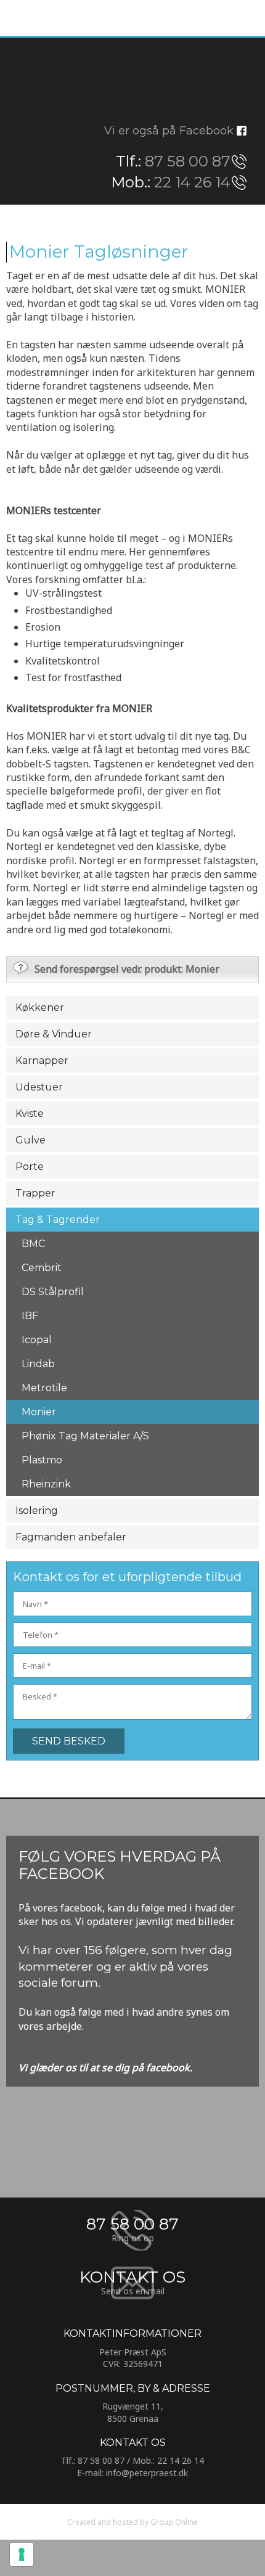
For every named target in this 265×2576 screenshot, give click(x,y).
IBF (30, 1316)
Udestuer (39, 1087)
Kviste (30, 1114)
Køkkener (40, 1008)
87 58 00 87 (188, 161)
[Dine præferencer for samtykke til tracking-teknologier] (22, 2554)
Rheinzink (46, 1484)
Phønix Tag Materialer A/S (85, 1436)
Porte (30, 1167)
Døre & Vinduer (54, 1034)
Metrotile (44, 1388)
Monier (39, 1412)
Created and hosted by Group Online (132, 2522)
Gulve (31, 1140)
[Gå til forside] (132, 80)
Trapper (35, 1193)
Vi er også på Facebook (169, 131)
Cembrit (42, 1268)
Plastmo (42, 1460)
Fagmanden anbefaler (71, 1537)
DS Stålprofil (53, 1292)
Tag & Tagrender (58, 1220)
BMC (33, 1244)
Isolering (37, 1511)
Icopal (37, 1340)
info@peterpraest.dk (147, 2473)
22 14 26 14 (192, 182)
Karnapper (42, 1061)
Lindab (38, 1364)
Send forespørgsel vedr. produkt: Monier (127, 969)
